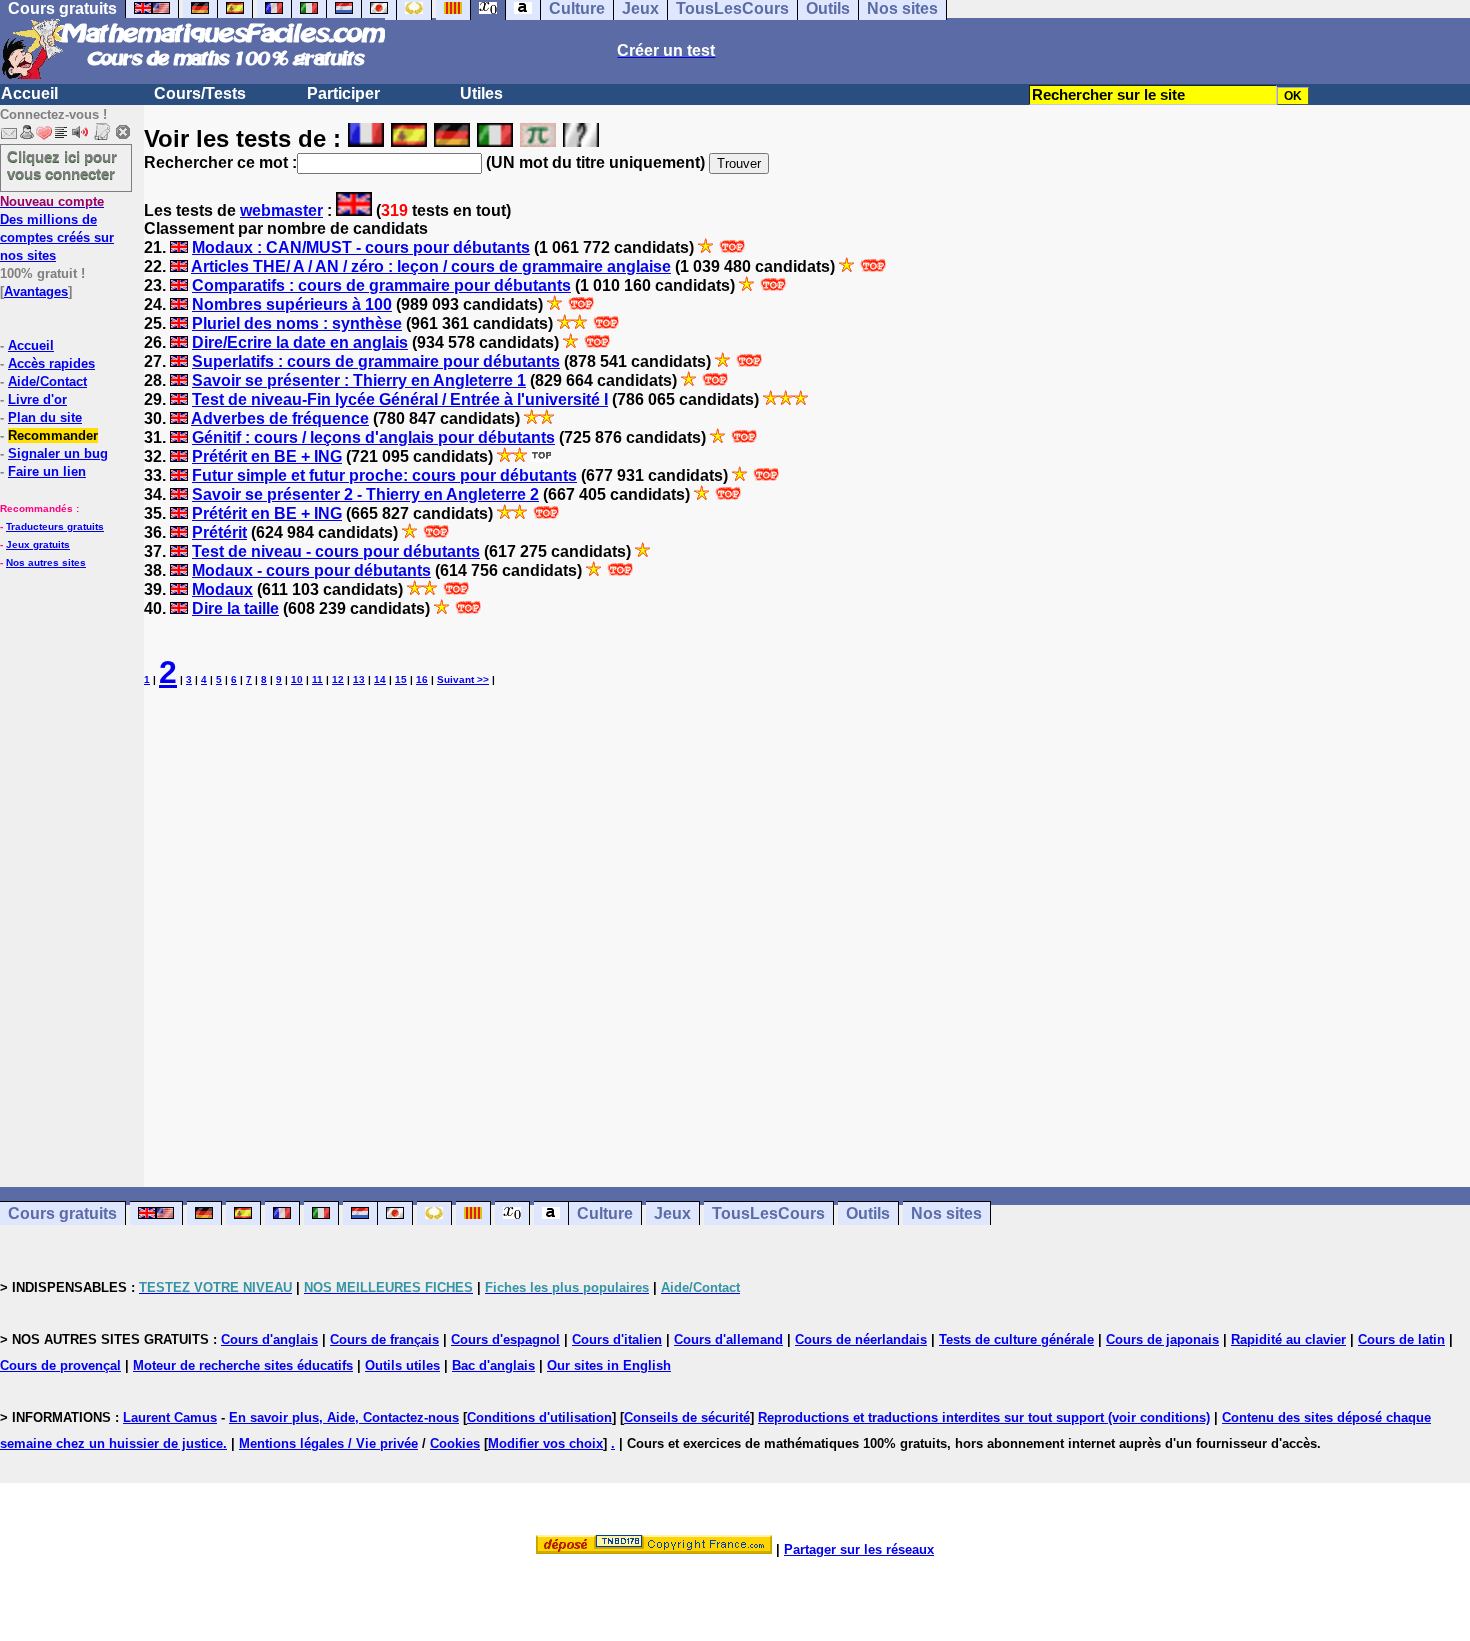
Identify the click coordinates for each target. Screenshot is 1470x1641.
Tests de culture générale (1016, 1339)
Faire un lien (47, 471)
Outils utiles (402, 1365)
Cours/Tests (200, 93)
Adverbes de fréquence (280, 418)
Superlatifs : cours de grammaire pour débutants (376, 361)
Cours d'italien (617, 1339)
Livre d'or (37, 399)
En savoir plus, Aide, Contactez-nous (344, 1417)
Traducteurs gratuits (55, 526)
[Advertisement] (807, 921)
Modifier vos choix (545, 1443)
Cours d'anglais (269, 1339)
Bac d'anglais (493, 1365)
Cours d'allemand (728, 1339)
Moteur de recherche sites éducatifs (243, 1365)
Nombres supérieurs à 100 (292, 304)
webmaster (281, 210)
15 (401, 679)
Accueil (29, 93)
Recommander (53, 435)
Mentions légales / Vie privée (328, 1443)
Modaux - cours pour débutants (311, 570)
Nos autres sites (46, 562)
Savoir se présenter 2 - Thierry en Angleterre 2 (365, 494)
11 (317, 679)
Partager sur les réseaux (859, 1549)
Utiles (481, 93)
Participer (343, 93)
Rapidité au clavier (1288, 1339)
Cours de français (384, 1339)
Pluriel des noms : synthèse (297, 323)
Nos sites (946, 1213)
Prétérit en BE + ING (267, 456)
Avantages (36, 291)
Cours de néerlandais (861, 1339)
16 (422, 679)
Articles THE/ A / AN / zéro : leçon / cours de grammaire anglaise (431, 266)
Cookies (455, 1443)
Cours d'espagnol (505, 1339)
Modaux (222, 589)
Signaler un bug (58, 453)
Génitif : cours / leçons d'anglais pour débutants (373, 437)
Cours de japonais (1162, 1339)
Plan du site (45, 417)
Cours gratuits (62, 1213)
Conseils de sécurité (687, 1417)
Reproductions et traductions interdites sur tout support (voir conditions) (984, 1417)
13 (359, 679)
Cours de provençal (60, 1365)
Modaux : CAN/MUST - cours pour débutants (361, 247)
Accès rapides (51, 363)
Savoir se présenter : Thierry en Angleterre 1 (359, 380)
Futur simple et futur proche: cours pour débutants (384, 475)
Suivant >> (463, 679)
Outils (868, 1213)
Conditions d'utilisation (539, 1417)
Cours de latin (1401, 1339)
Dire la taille (235, 608)
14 (380, 679)
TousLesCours (768, 1213)
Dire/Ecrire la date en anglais (300, 342)
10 (297, 679)
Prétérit (219, 532)
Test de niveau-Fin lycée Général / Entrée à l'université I (400, 399)
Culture (605, 1213)
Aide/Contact (47, 381)
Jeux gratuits (38, 544)
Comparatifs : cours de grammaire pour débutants (381, 285)
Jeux (672, 1213)
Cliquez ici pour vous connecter (62, 165)
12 (338, 679)
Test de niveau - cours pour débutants (336, 551)
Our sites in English (609, 1365)
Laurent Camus (170, 1417)
